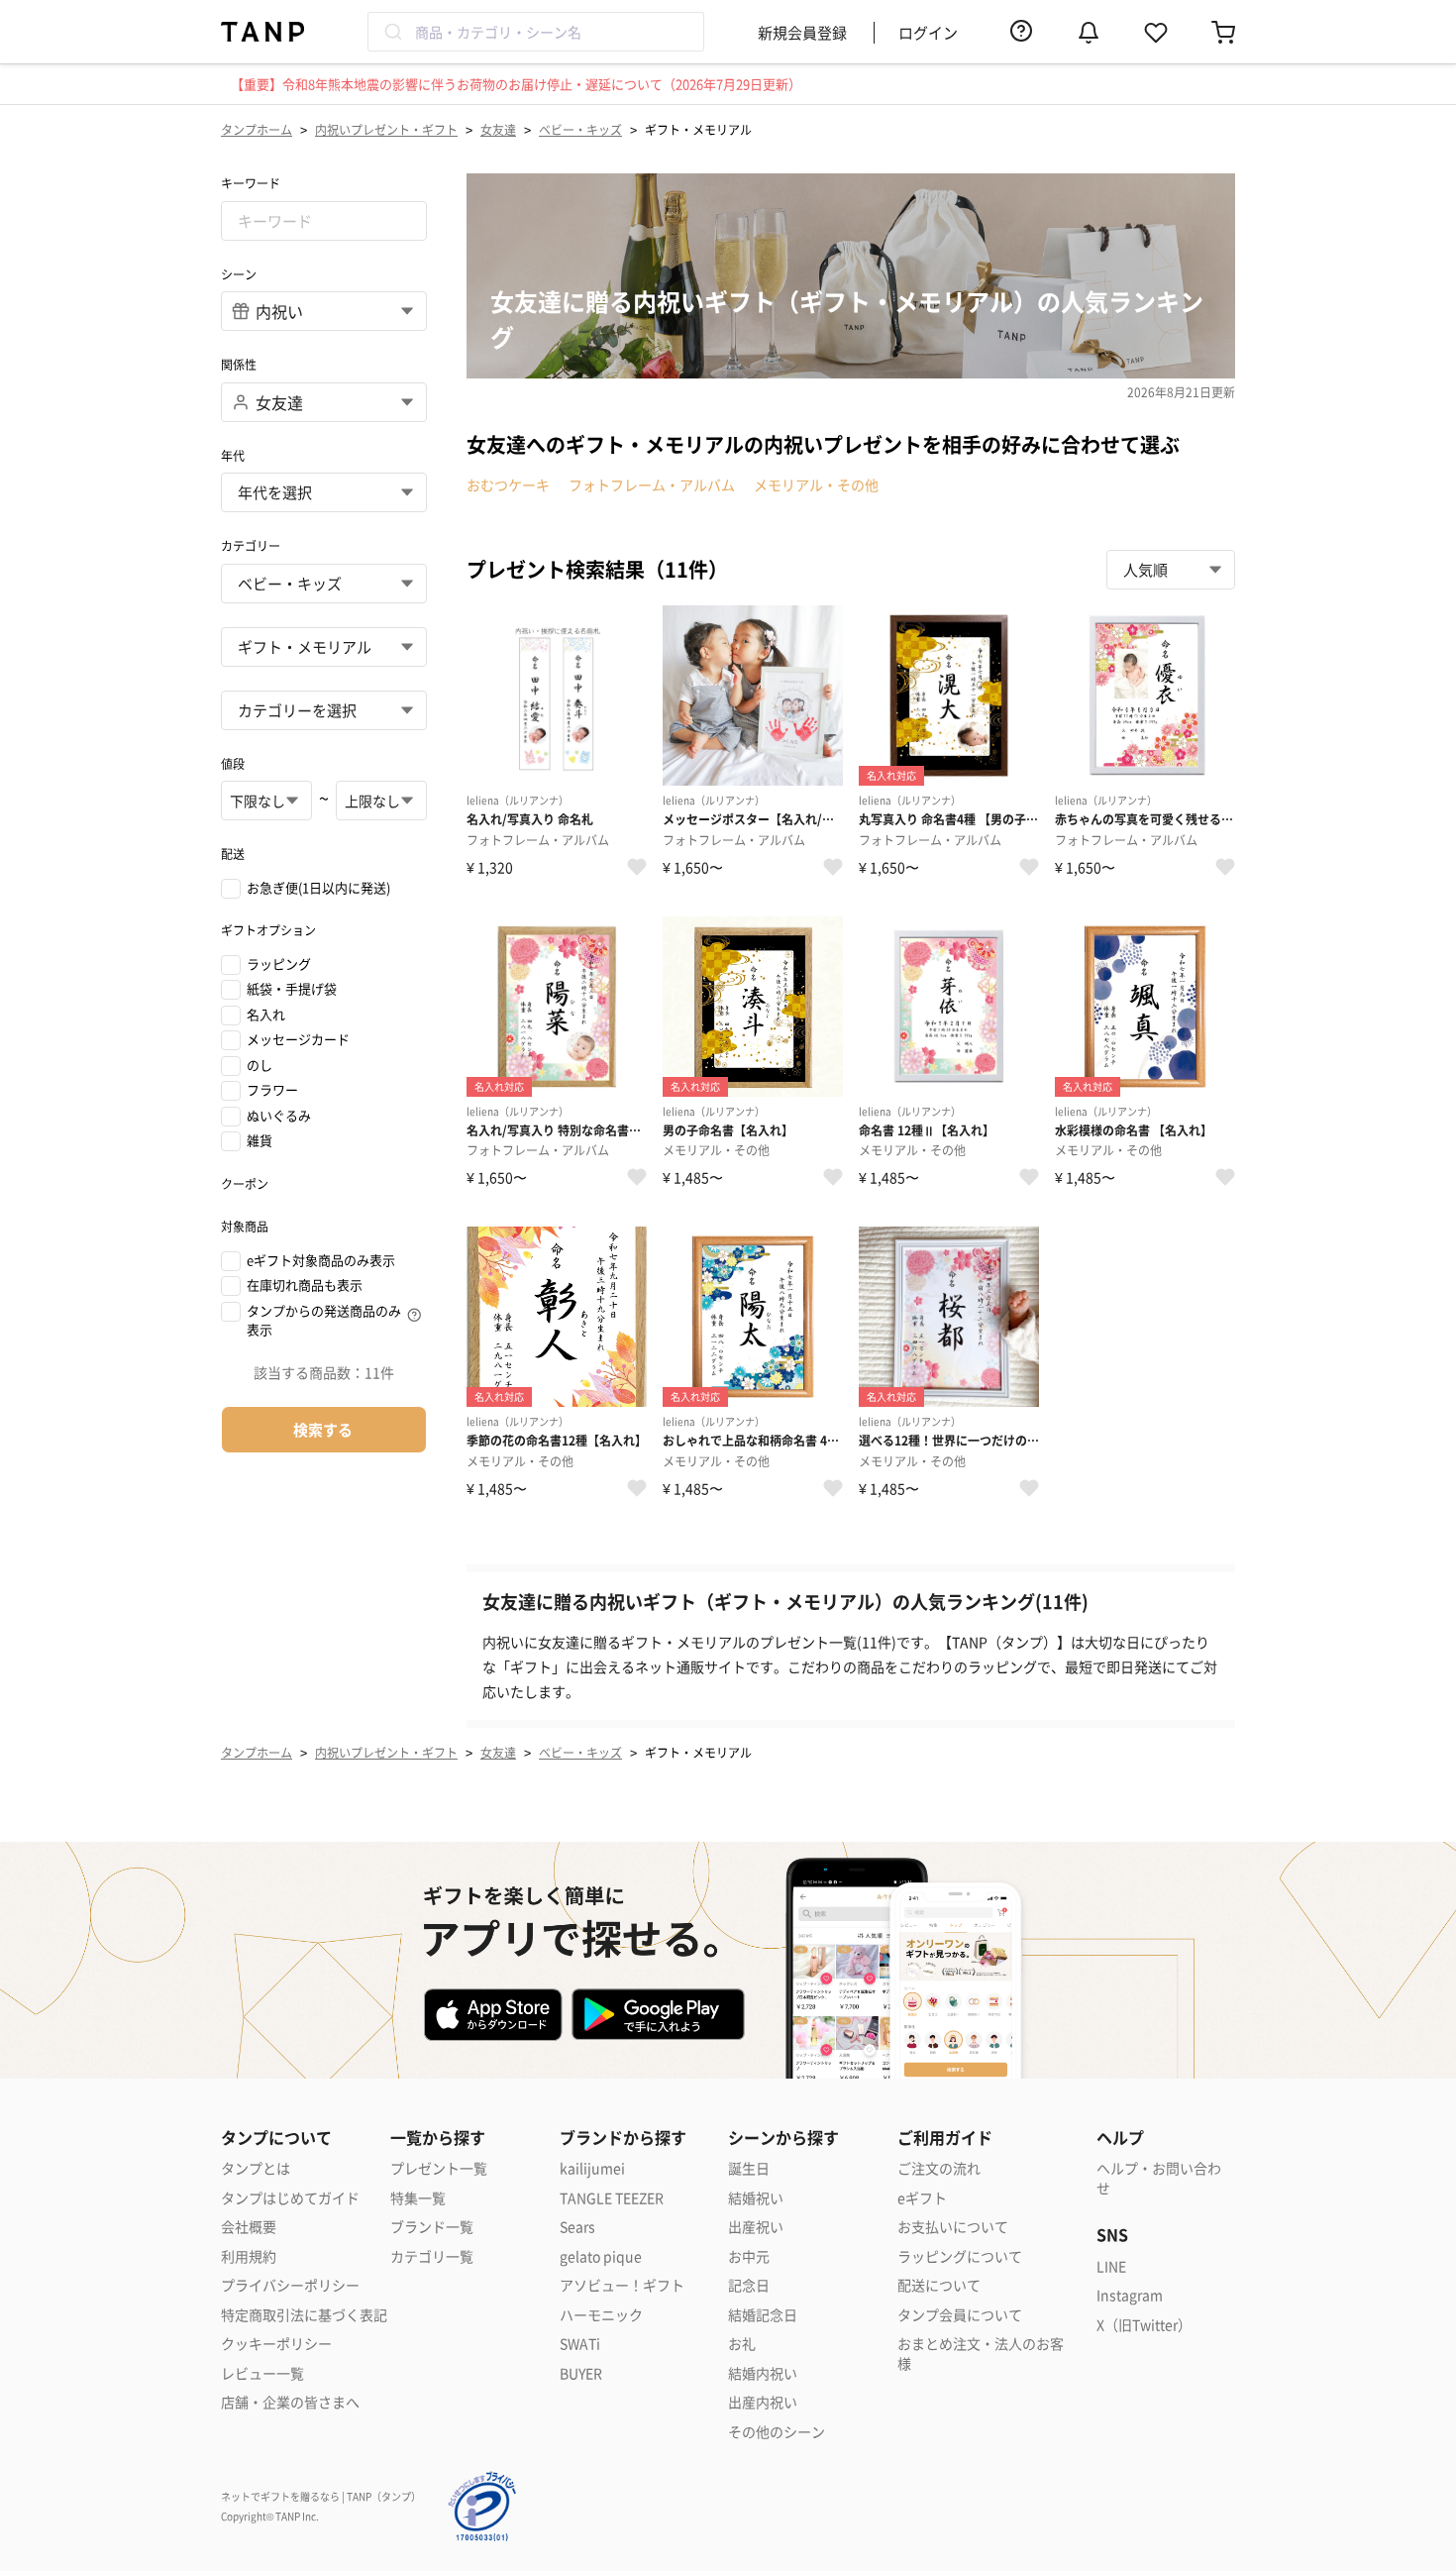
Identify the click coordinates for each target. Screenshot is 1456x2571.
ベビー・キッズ (580, 129)
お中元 (749, 2256)
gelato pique (601, 2256)
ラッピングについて (960, 2256)
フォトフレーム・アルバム (652, 484)
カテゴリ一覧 (432, 2256)
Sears (577, 2227)
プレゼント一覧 (439, 2168)
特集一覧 (418, 2198)
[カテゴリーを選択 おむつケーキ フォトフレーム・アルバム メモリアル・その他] (324, 710)
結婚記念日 (763, 2315)
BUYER (581, 2373)
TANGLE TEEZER (612, 2198)
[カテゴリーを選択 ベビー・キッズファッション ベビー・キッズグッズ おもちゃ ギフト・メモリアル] (324, 647)
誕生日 (749, 2168)
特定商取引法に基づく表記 (304, 2315)
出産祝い (756, 2227)
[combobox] (536, 32)
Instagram (1130, 2295)
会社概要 (249, 2227)
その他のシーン (777, 2432)
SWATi (580, 2344)
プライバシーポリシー (290, 2285)
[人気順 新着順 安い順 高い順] (1171, 570)
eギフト (922, 2198)
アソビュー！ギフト (622, 2285)
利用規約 (249, 2256)
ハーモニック (601, 2315)
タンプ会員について (960, 2315)
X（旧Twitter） (1144, 2325)
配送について (939, 2285)
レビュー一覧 (262, 2373)
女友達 (498, 129)
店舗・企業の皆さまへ (290, 2402)
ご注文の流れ (939, 2168)
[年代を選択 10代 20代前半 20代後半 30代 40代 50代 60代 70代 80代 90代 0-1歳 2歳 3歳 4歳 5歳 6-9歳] (324, 492)
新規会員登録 (802, 32)
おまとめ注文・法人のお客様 (981, 2354)
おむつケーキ (508, 484)
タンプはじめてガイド (290, 2198)
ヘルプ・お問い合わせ (1159, 2178)
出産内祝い (763, 2402)
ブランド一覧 (432, 2227)
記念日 (749, 2285)
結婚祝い (756, 2198)
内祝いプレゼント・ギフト (386, 129)
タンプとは (256, 2168)
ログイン (928, 32)
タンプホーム (257, 129)
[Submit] (392, 32)
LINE (1111, 2266)
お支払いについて (953, 2227)
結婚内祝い (763, 2373)
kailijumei (592, 2168)
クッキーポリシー (276, 2344)
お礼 (742, 2344)
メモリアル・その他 (816, 484)
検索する (323, 1429)
